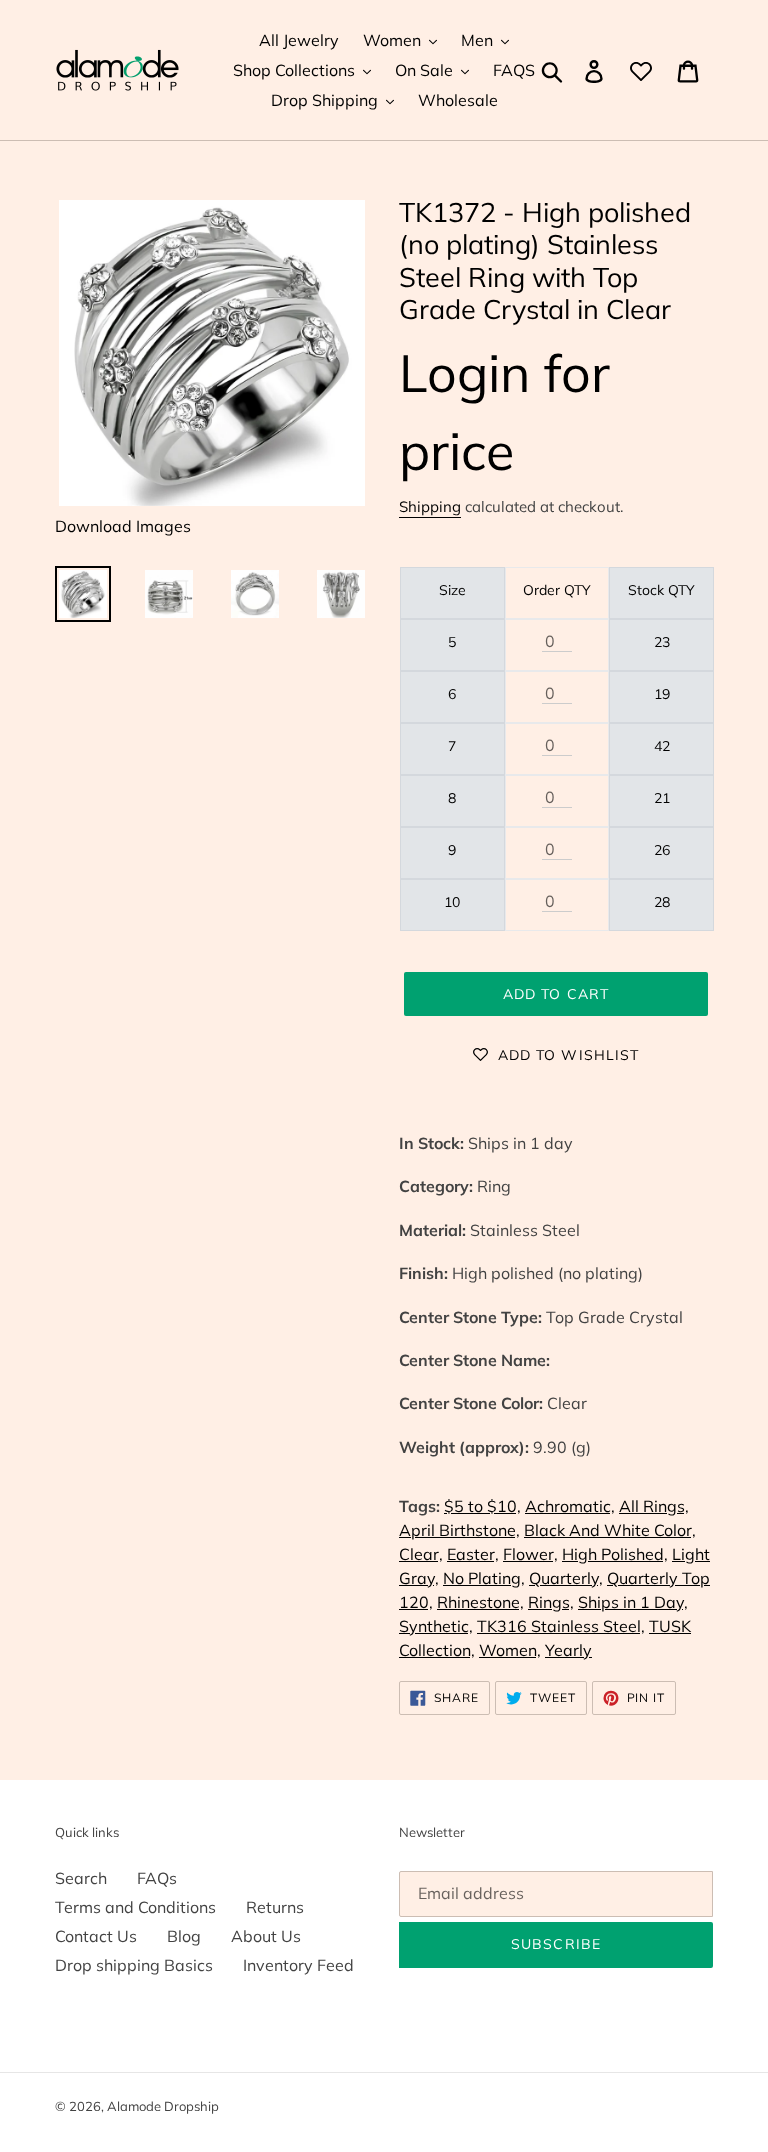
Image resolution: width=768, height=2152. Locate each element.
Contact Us (96, 1936)
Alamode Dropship (163, 2106)
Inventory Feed (298, 1965)
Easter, (473, 1554)
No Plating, (484, 1578)
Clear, (421, 1554)
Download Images (123, 526)
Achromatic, (570, 1506)
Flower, (530, 1554)
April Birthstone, (459, 1530)
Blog (184, 1936)
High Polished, (615, 1554)
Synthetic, (436, 1626)
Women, (510, 1650)
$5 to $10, (482, 1506)
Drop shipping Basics (134, 1965)
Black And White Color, (610, 1530)
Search (81, 1878)
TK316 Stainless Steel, (561, 1626)
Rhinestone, (480, 1602)
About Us (266, 1936)
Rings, (551, 1602)
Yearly (568, 1650)
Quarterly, (566, 1578)
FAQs (157, 1878)
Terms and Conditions (135, 1907)
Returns (275, 1907)
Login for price (504, 411)
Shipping (430, 506)
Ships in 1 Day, (633, 1602)
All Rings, (654, 1506)
